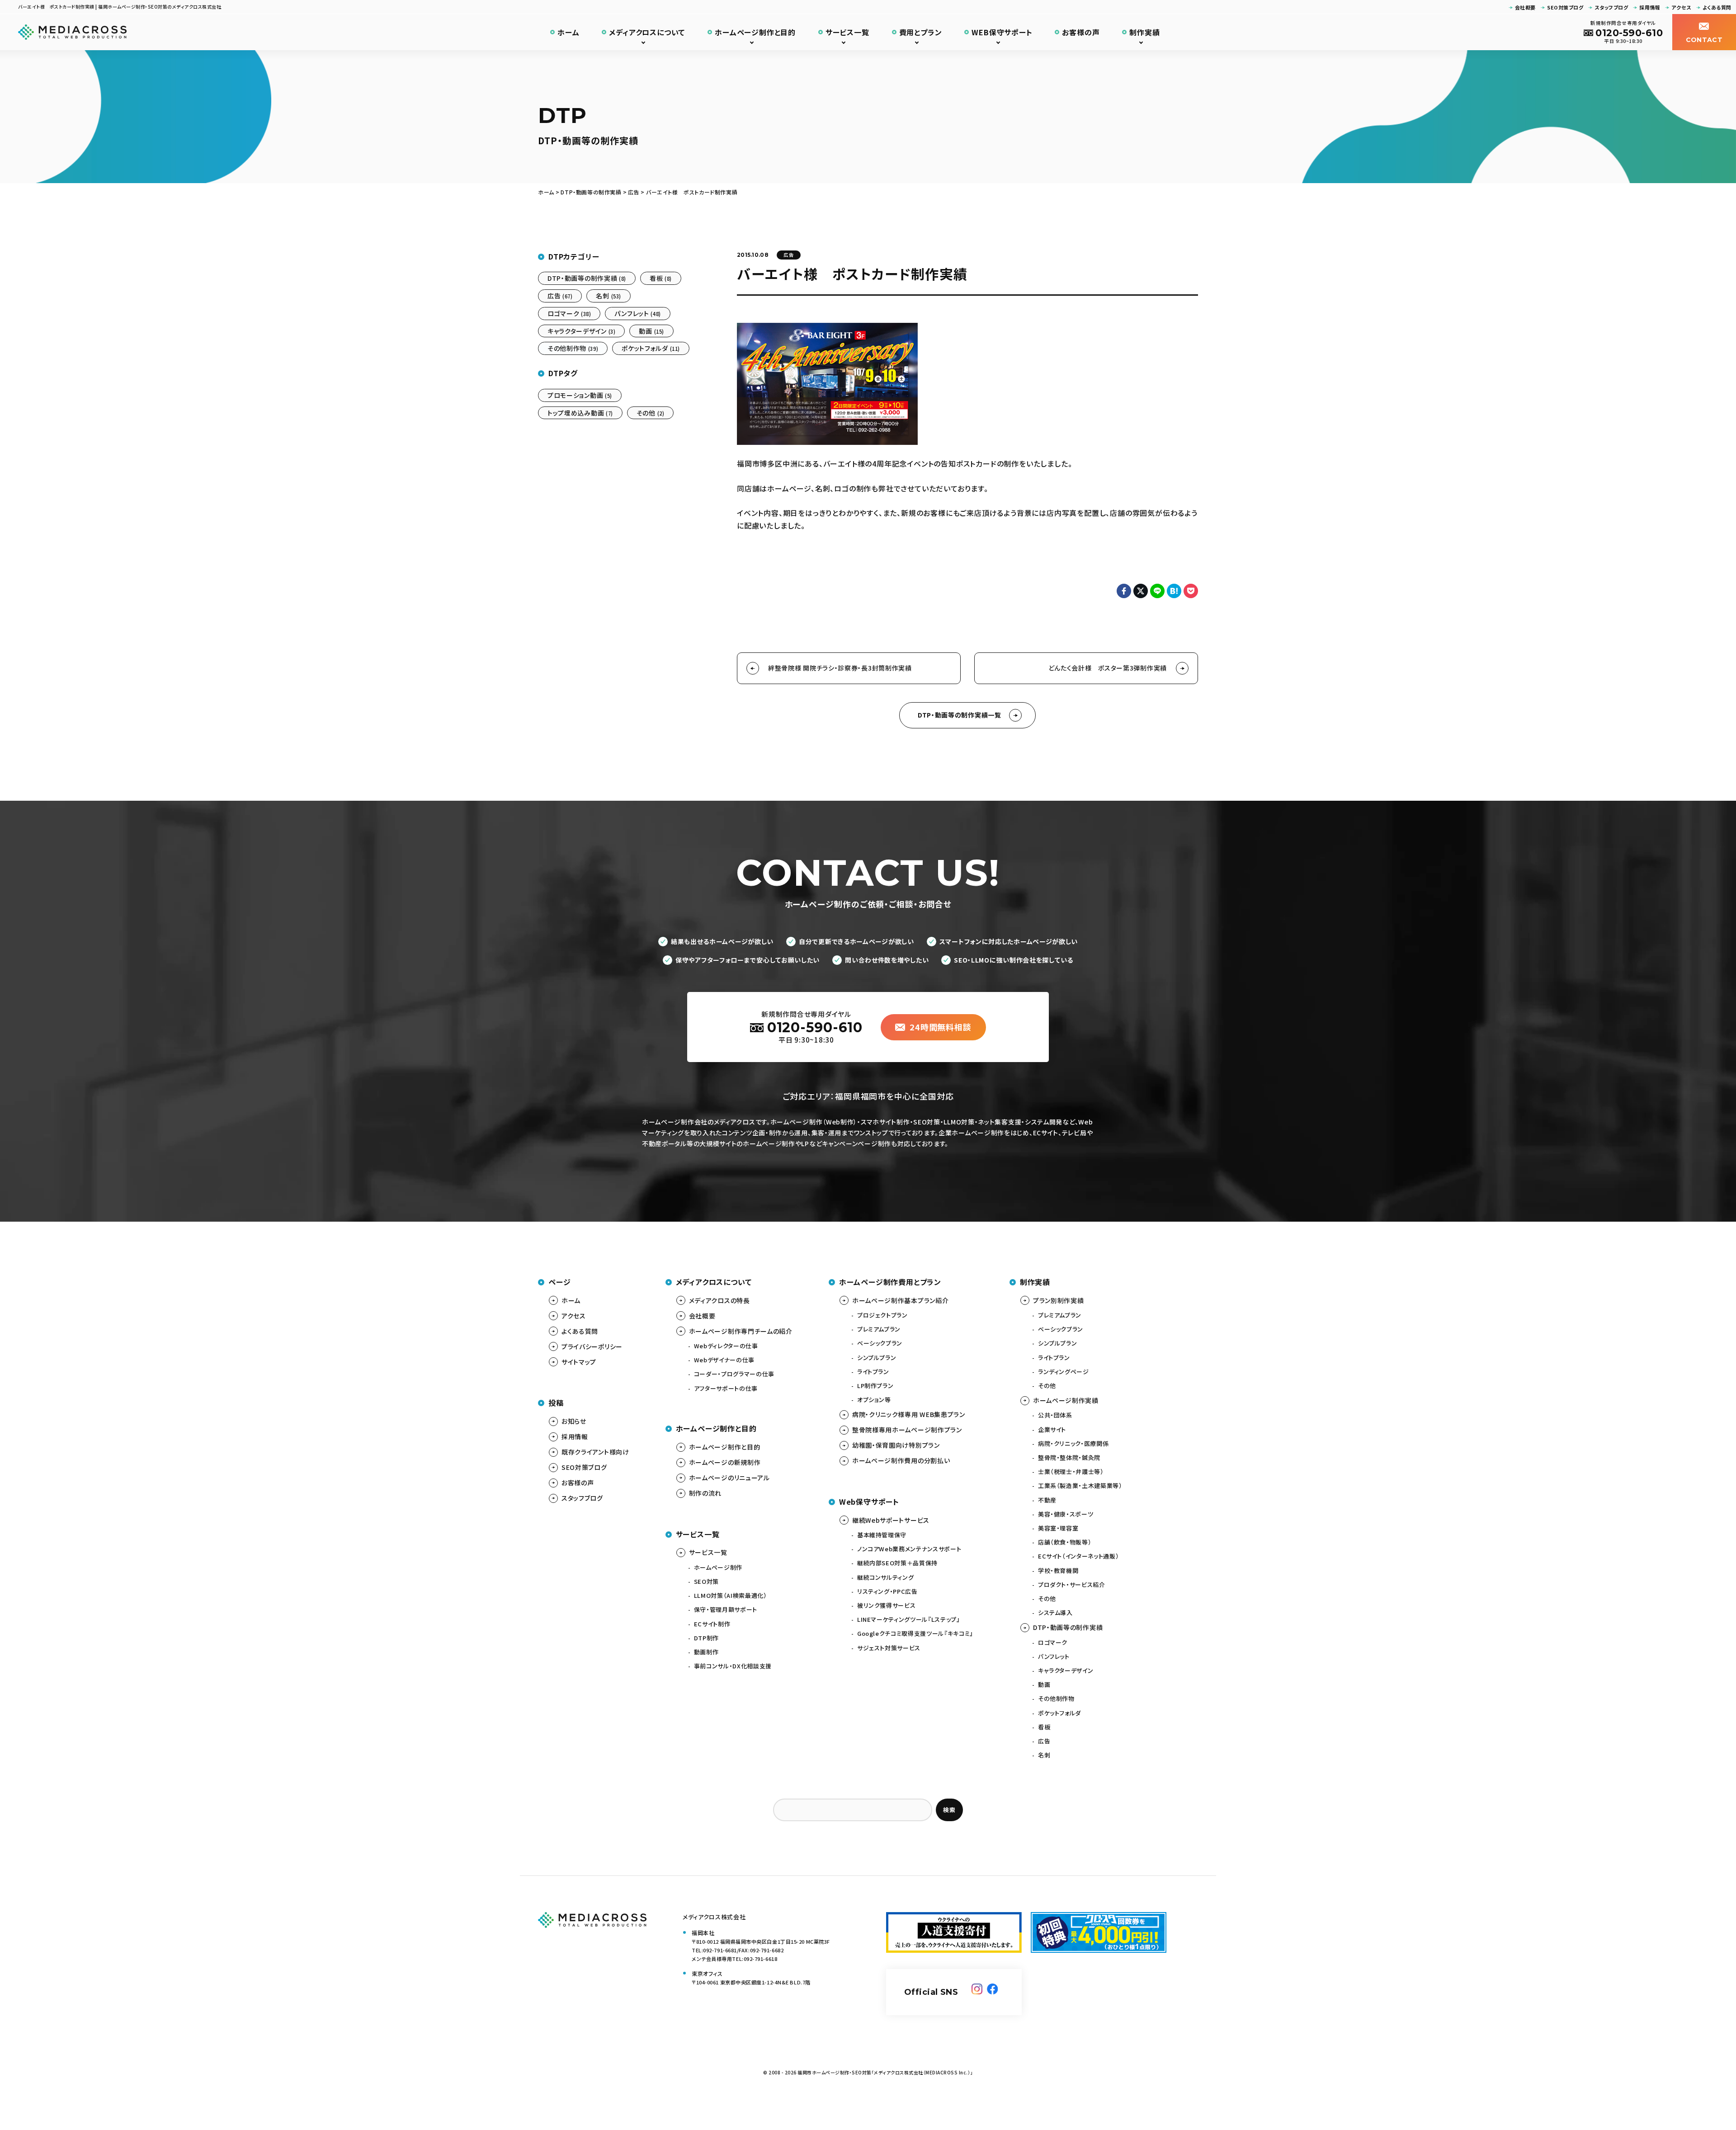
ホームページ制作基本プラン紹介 (901, 1300)
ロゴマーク (569, 313)
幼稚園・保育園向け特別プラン (896, 1445)
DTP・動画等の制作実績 (587, 278)
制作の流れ (705, 1493)
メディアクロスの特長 (719, 1300)
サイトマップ (579, 1362)
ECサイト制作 (712, 1624)
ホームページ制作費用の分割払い (901, 1460)
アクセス (1681, 7)
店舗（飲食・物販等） (1065, 1542)
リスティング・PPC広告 (887, 1591)
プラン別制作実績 (1059, 1300)
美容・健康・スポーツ (1066, 1514)
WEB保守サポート (1002, 32)
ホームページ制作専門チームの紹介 (741, 1331)
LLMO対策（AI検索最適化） (731, 1595)
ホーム (568, 32)
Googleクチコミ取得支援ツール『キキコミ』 (915, 1633)
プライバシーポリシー (592, 1346)
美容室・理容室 (1058, 1528)
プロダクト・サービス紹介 (1072, 1585)
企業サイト (1052, 1429)
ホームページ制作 (718, 1567)
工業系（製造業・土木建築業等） (1080, 1485)
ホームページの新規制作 (725, 1462)
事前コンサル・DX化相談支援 (733, 1666)
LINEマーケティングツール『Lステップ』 (909, 1619)
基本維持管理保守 (882, 1535)
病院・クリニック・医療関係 (1073, 1443)
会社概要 (1525, 7)
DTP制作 (706, 1638)
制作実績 (1144, 32)
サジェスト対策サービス (889, 1648)
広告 (789, 255)
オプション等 (874, 1400)
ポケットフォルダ (651, 348)
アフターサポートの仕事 (726, 1388)
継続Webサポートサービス (891, 1520)
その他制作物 (573, 348)
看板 (661, 278)
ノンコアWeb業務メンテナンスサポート (909, 1549)
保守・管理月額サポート (726, 1609)
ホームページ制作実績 (1066, 1400)
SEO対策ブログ (1565, 7)
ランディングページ (1064, 1372)
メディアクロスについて (647, 32)
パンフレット (637, 313)
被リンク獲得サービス (887, 1605)
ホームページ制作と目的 (755, 32)
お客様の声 (1081, 32)
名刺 (608, 296)
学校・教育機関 (1058, 1570)
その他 (651, 413)
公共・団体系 (1055, 1415)
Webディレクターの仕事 (726, 1346)
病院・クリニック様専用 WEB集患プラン (909, 1414)
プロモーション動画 (580, 395)
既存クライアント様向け (595, 1452)
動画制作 (706, 1652)
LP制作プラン (875, 1386)
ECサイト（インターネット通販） (1078, 1556)
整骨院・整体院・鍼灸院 (1069, 1457)
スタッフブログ (1611, 7)
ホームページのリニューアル (729, 1478)
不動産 (1047, 1500)
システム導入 (1055, 1613)
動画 (651, 331)
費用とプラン (921, 32)
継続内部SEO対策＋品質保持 (897, 1563)
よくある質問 (1717, 7)
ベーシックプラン (880, 1343)
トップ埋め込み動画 (580, 413)
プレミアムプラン (879, 1329)
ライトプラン (873, 1372)
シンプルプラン (877, 1358)
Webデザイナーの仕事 (724, 1360)
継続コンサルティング (886, 1577)
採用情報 (1650, 7)
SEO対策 (706, 1581)
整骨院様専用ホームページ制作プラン (907, 1430)
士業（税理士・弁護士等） (1071, 1471)
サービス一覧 (847, 32)
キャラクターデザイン (581, 331)
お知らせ (574, 1421)
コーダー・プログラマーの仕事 (734, 1374)
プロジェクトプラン (882, 1315)
